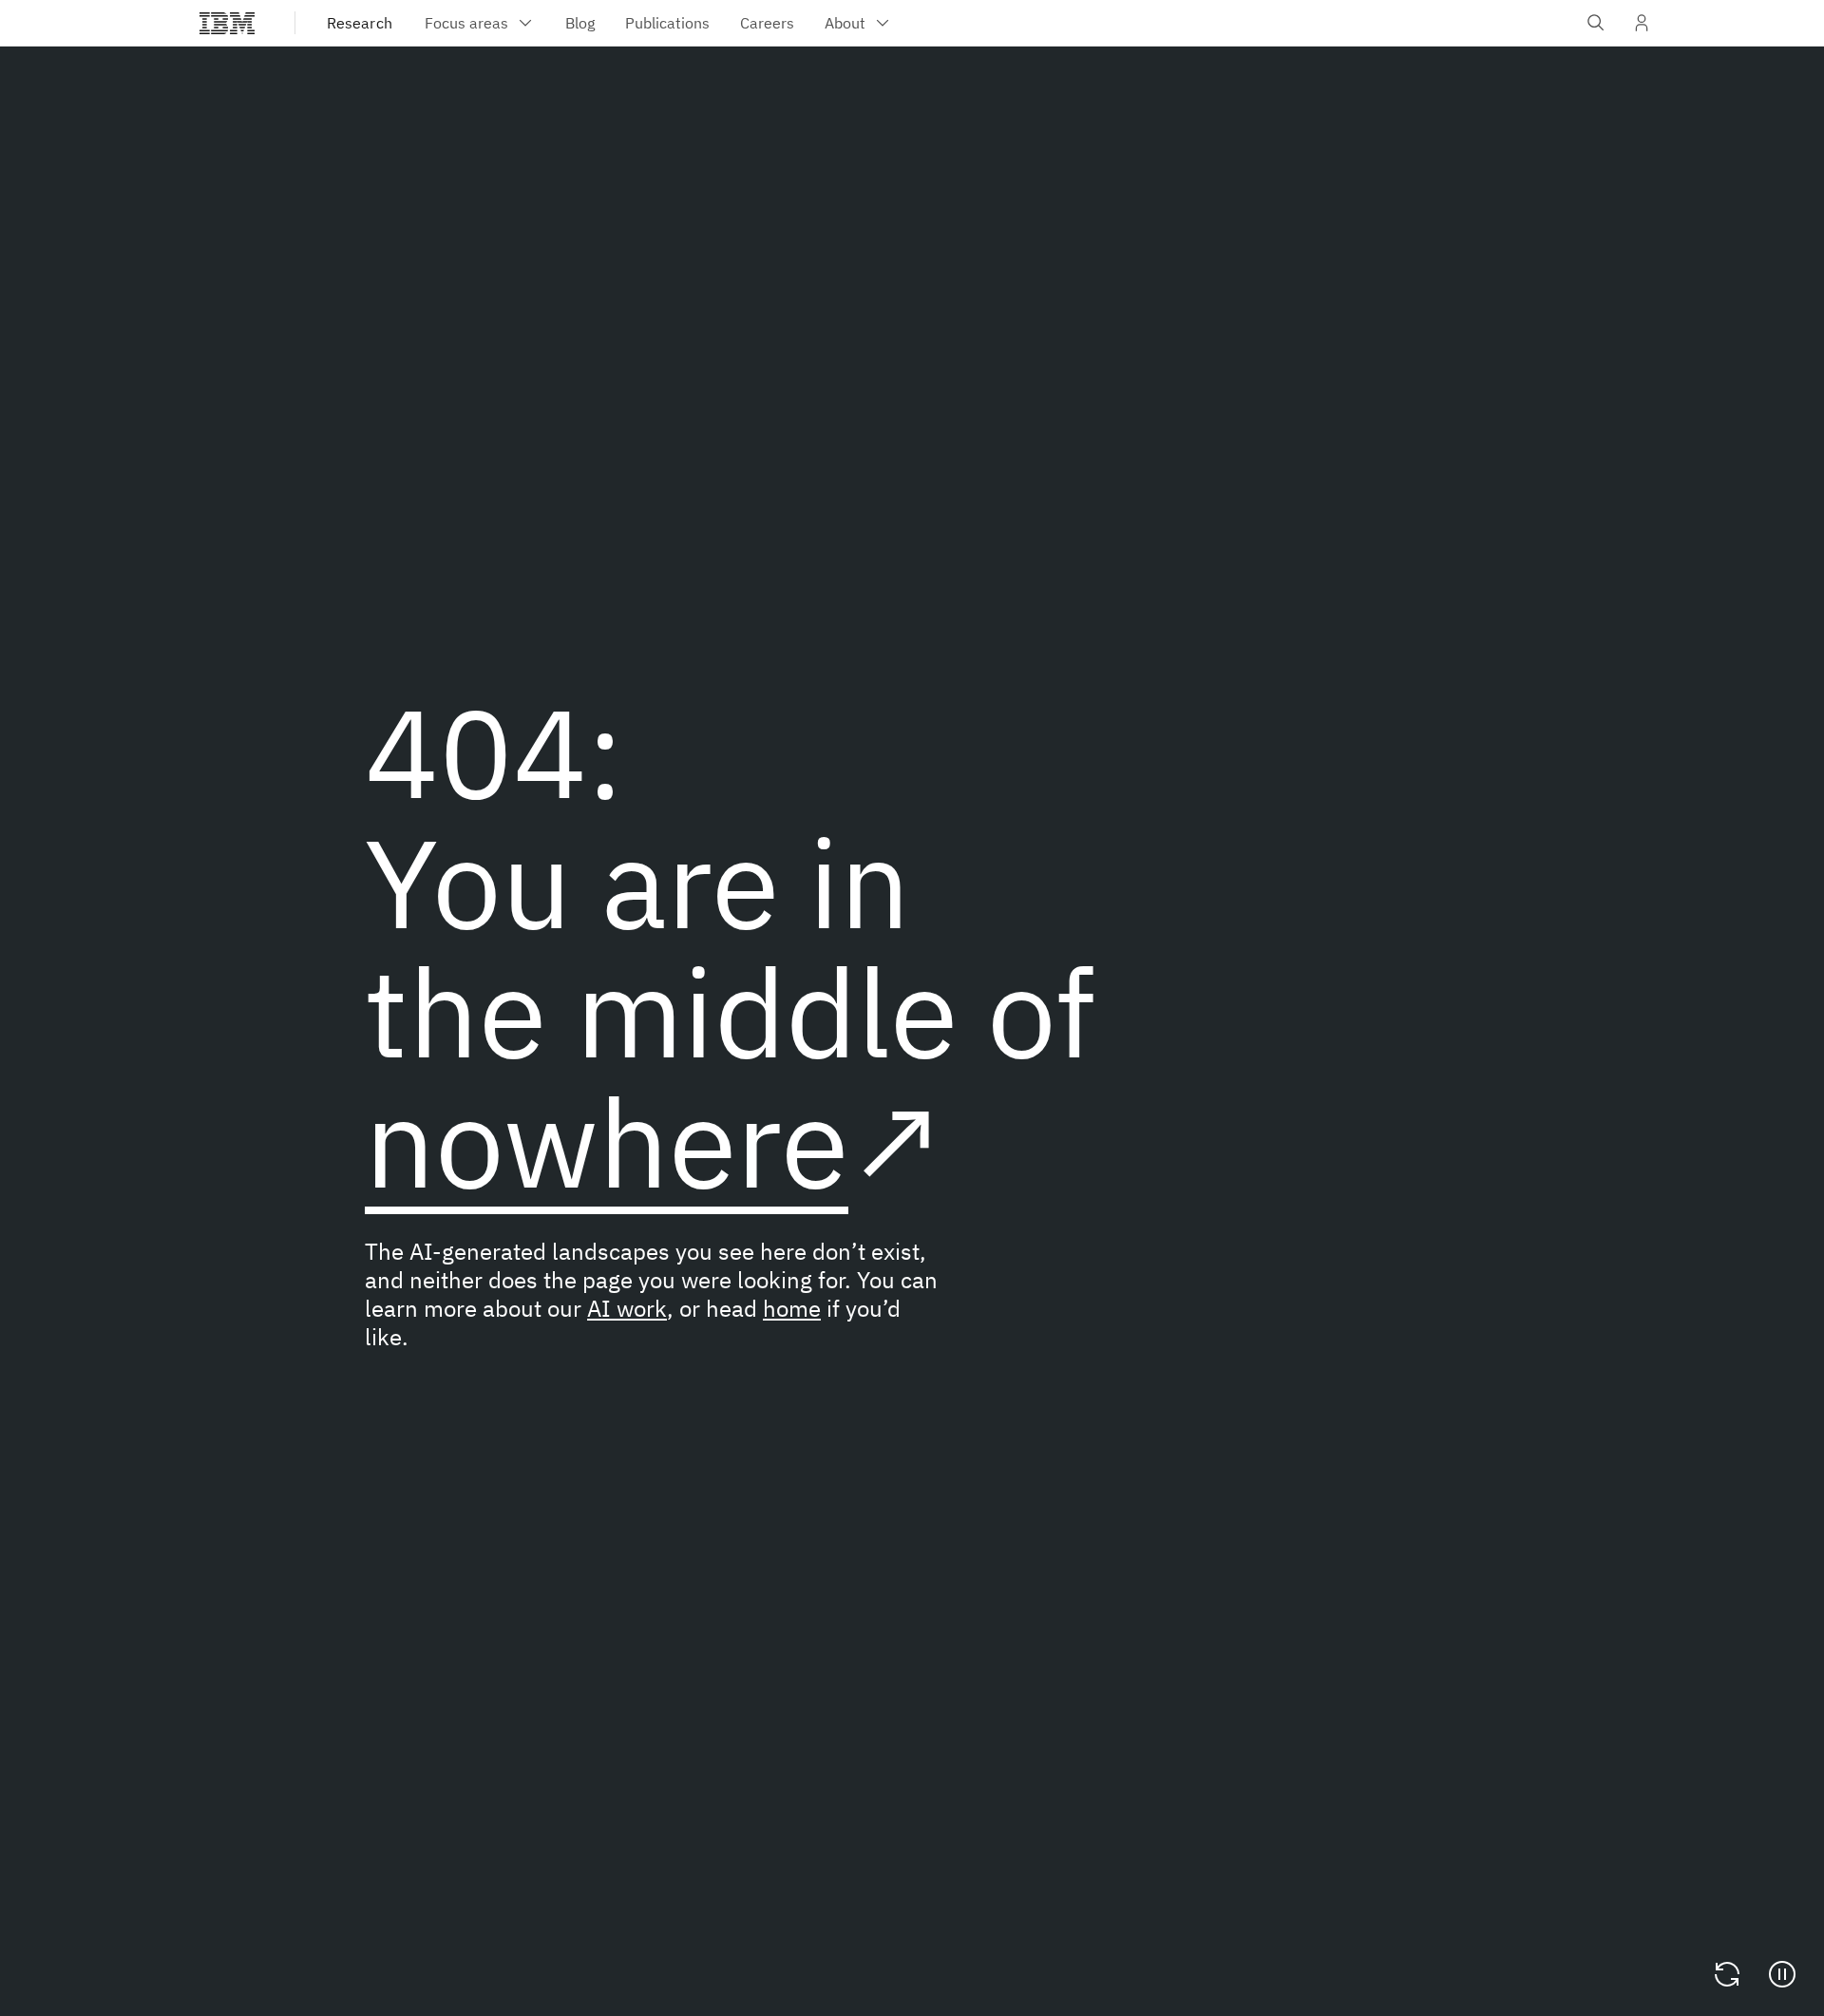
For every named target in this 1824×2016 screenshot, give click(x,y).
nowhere (607, 1141)
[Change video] (1727, 1974)
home (792, 1308)
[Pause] (1782, 1974)
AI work (627, 1308)
